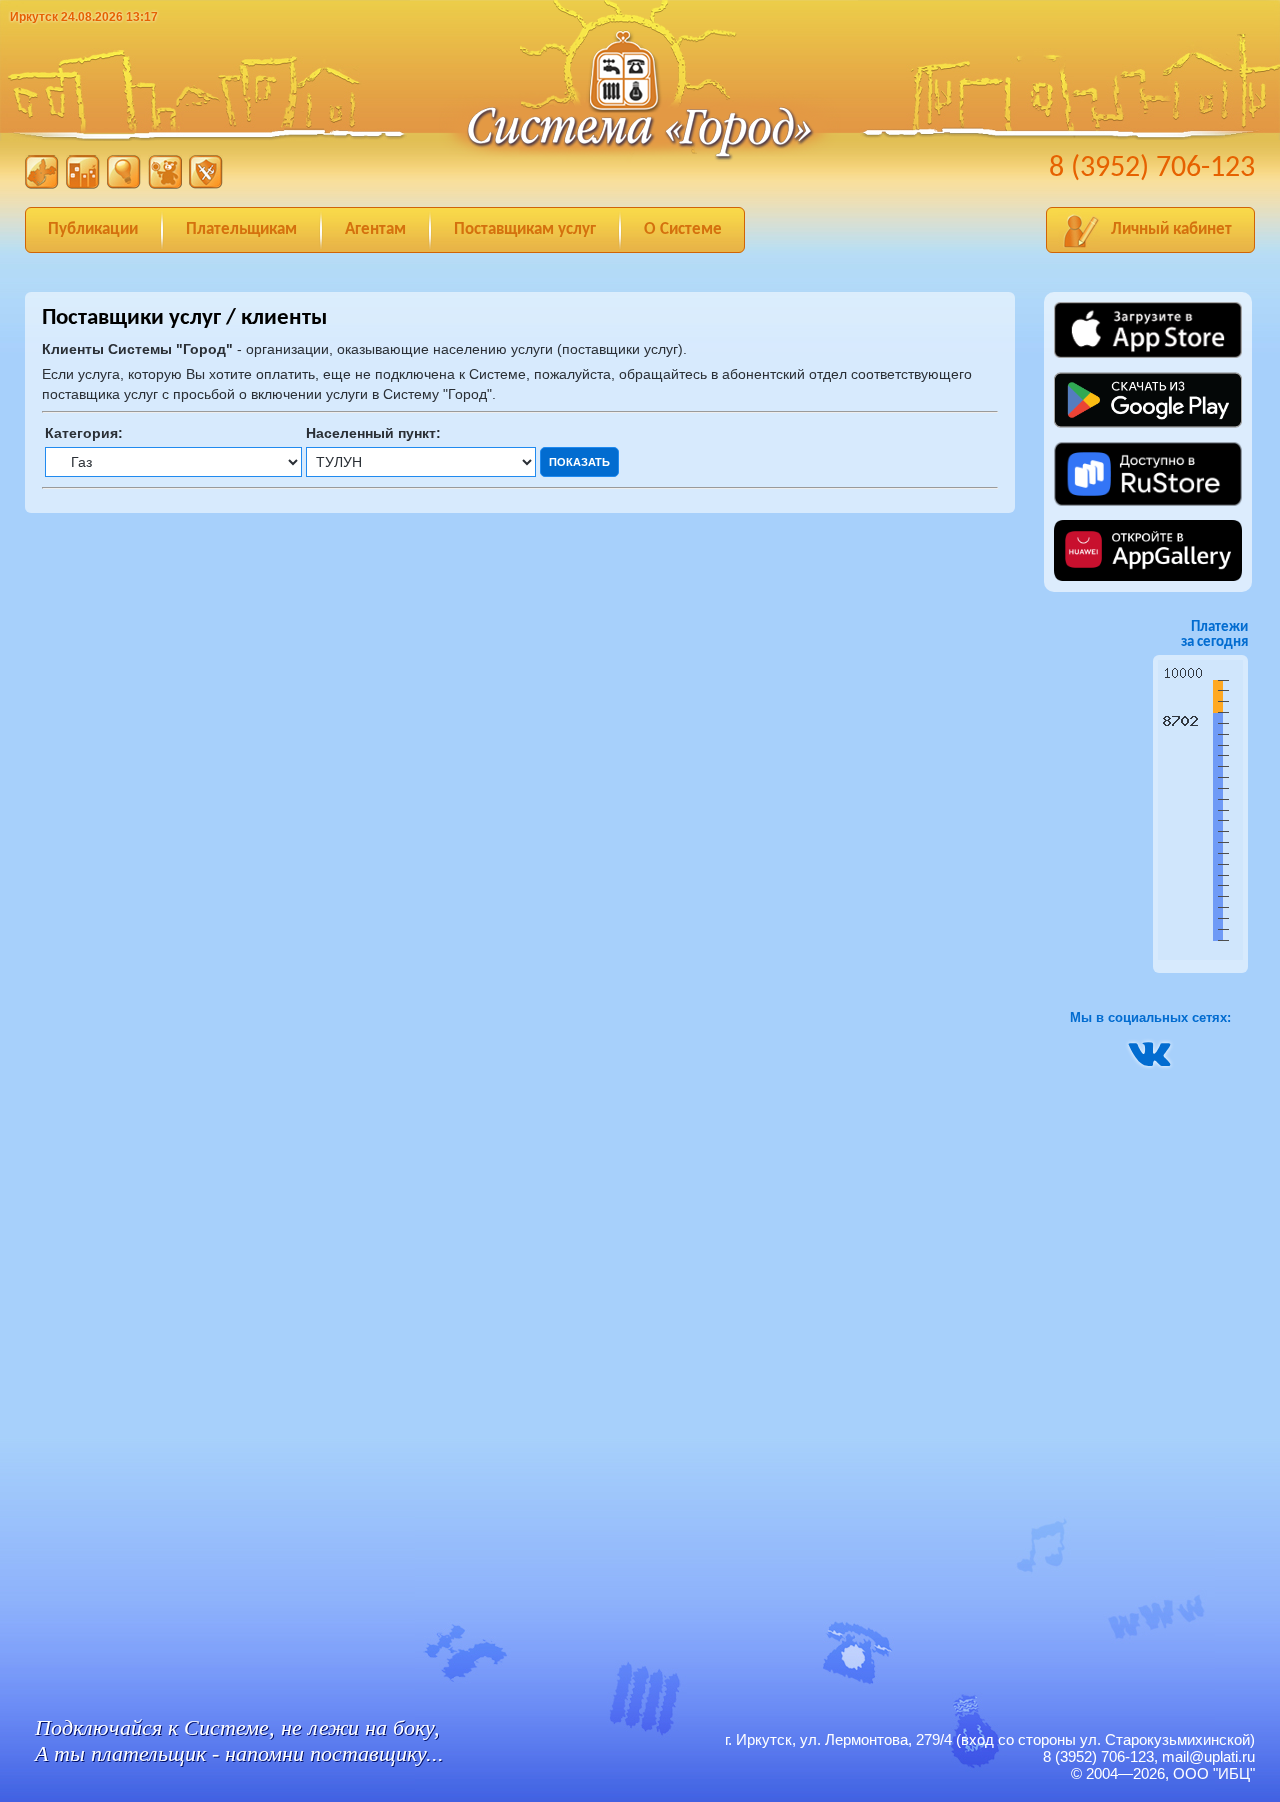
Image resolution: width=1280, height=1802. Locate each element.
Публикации (93, 229)
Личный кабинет (1171, 229)
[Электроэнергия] (124, 184)
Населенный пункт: (373, 433)
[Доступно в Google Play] (1148, 432)
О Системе (683, 229)
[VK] (1150, 1061)
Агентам (375, 229)
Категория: (84, 433)
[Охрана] (206, 184)
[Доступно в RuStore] (1148, 502)
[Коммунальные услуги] (83, 184)
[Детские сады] (165, 184)
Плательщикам (241, 229)
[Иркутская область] (42, 184)
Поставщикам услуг (525, 229)
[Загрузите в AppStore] (1148, 354)
